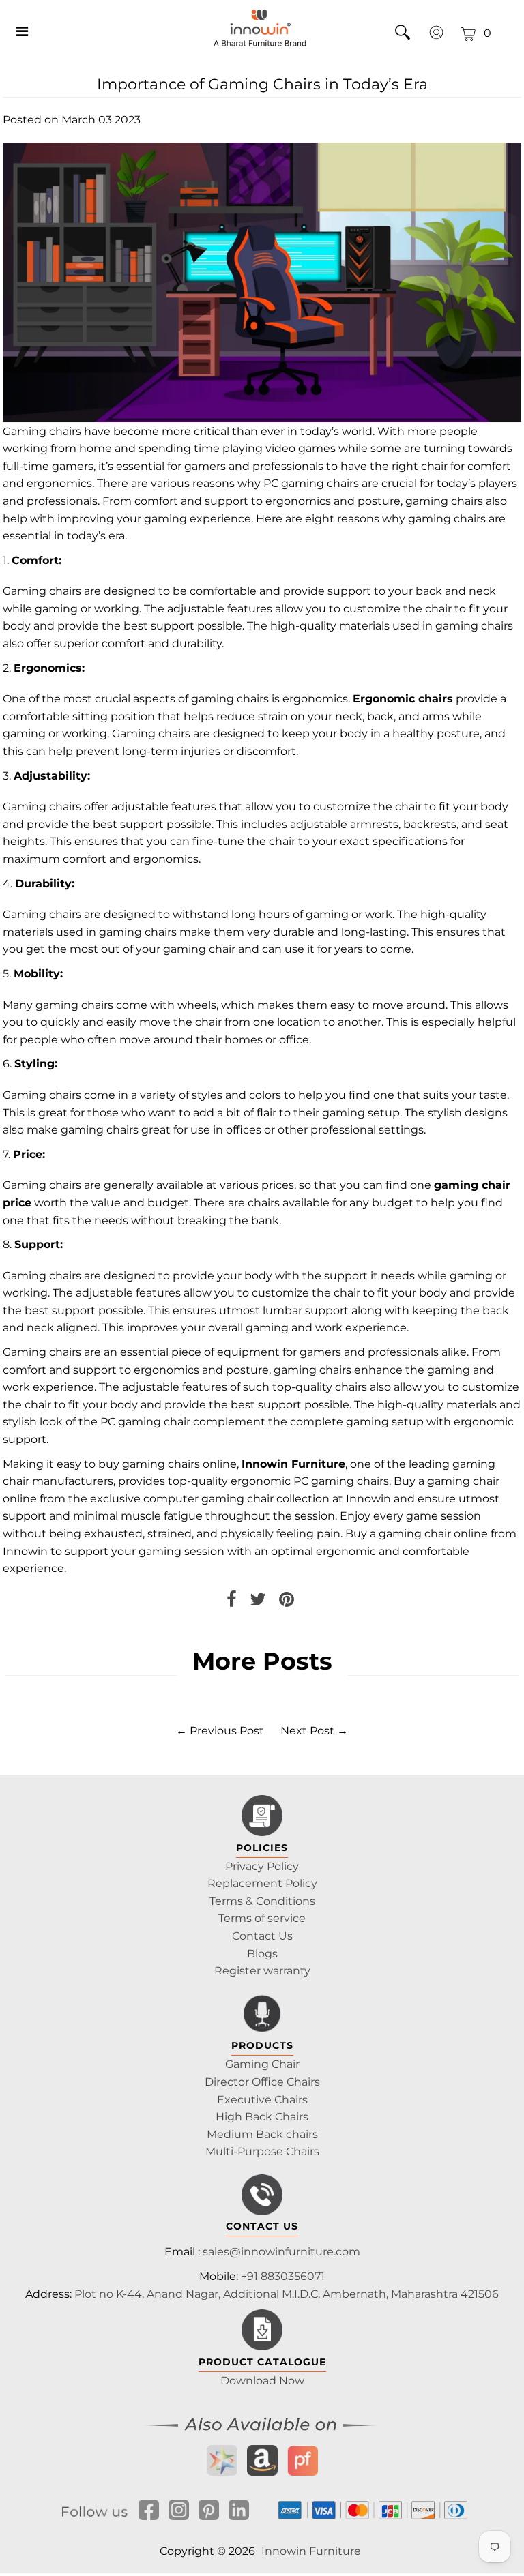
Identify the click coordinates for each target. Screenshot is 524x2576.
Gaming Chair (262, 2064)
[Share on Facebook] (232, 1602)
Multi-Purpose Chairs (262, 2151)
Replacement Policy (262, 1883)
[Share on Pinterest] (287, 1602)
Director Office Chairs (262, 2082)
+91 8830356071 (283, 2276)
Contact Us (262, 1936)
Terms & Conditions (262, 1901)
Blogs (262, 1954)
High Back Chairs (262, 2117)
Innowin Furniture (311, 2551)
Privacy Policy (262, 1866)
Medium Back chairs (262, 2134)
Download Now (262, 2381)
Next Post (307, 1731)
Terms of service (262, 1918)
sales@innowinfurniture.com (281, 2252)
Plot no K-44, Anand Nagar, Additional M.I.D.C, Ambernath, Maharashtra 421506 (287, 2294)
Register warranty (262, 1971)
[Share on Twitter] (258, 1602)
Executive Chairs (262, 2100)
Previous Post (227, 1731)
